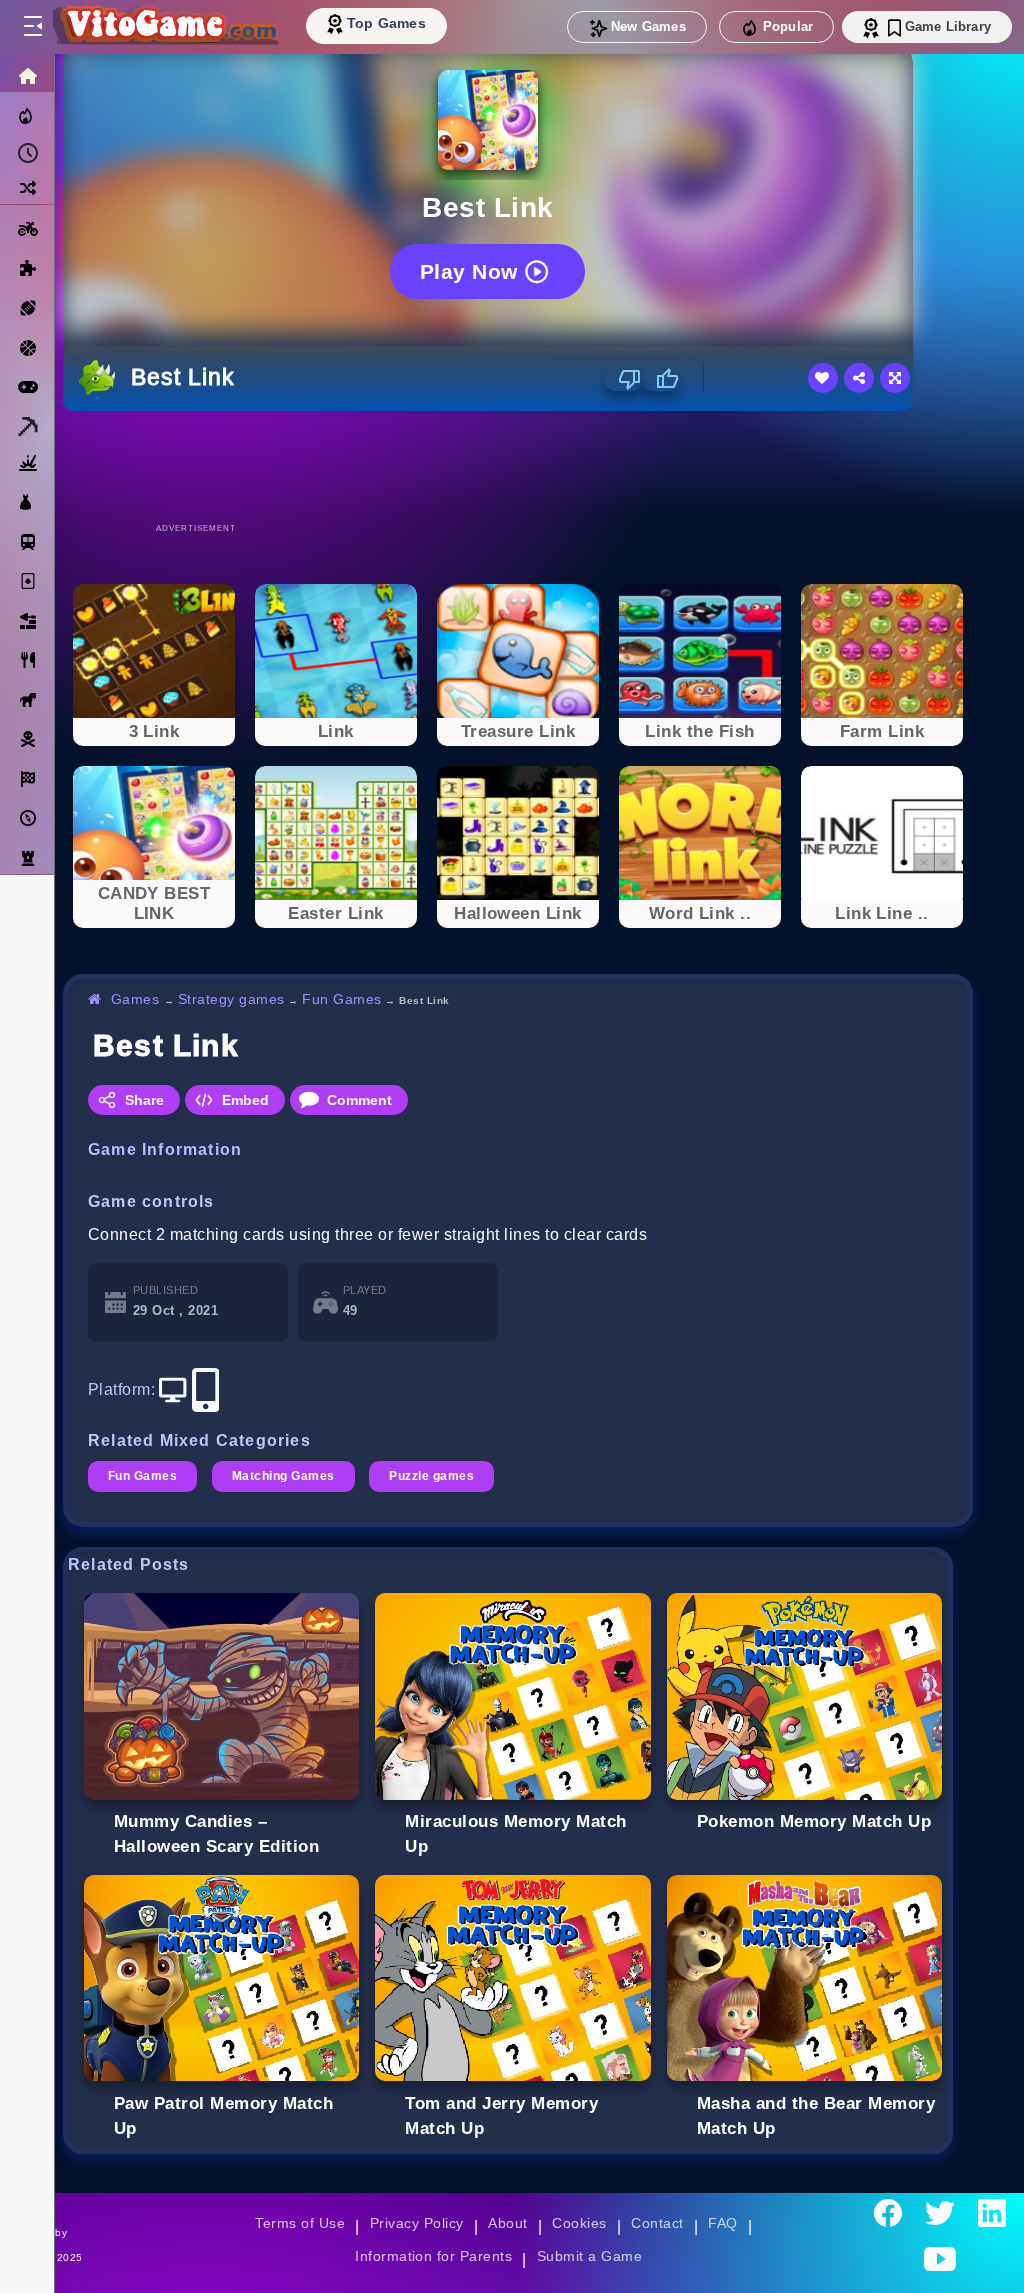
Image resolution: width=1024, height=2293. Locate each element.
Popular (788, 26)
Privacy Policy (417, 2223)
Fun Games (341, 999)
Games (135, 999)
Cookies (579, 2223)
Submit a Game (589, 2256)
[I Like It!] (660, 379)
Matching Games (283, 1476)
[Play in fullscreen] (895, 378)
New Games (648, 26)
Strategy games (231, 999)
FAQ (723, 2223)
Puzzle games (431, 1476)
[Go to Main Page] (164, 27)
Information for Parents (433, 2256)
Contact (657, 2223)
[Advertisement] (518, 466)
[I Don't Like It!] (623, 379)
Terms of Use (300, 2223)
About (507, 2223)
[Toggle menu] (32, 27)
